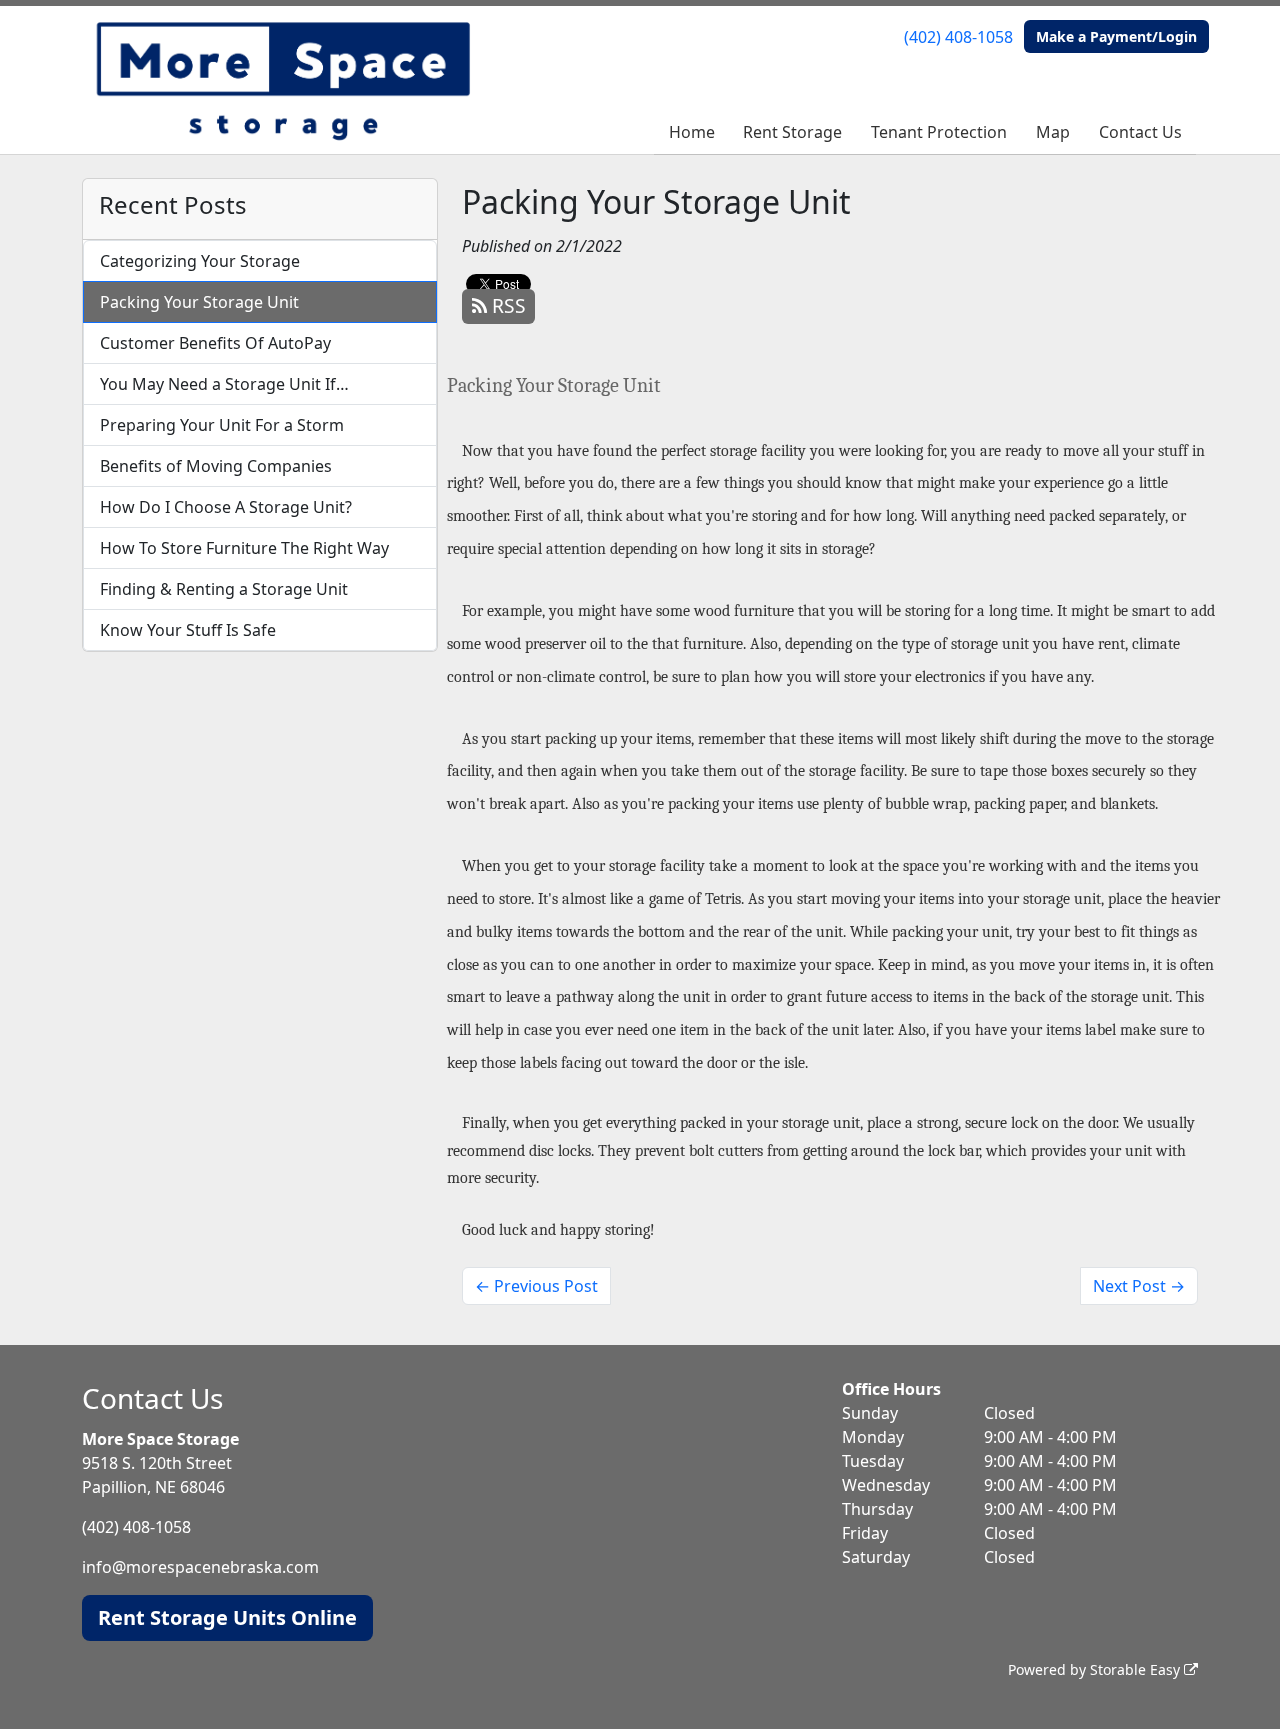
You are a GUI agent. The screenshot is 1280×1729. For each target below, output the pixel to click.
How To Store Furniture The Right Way (244, 548)
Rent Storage (792, 132)
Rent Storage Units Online (227, 1617)
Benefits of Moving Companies (216, 466)
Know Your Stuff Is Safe (188, 630)
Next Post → (1139, 1286)
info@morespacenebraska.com (200, 1567)
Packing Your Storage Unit (199, 302)
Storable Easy (1137, 1669)
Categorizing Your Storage (200, 261)
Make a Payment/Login (1116, 36)
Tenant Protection (939, 132)
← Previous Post (536, 1286)
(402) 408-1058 (958, 37)
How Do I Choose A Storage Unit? (226, 507)
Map (1053, 132)
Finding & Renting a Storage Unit (224, 589)
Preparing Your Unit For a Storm (222, 425)
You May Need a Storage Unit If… (224, 384)
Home (692, 132)
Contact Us (1140, 132)
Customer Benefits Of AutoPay (215, 343)
